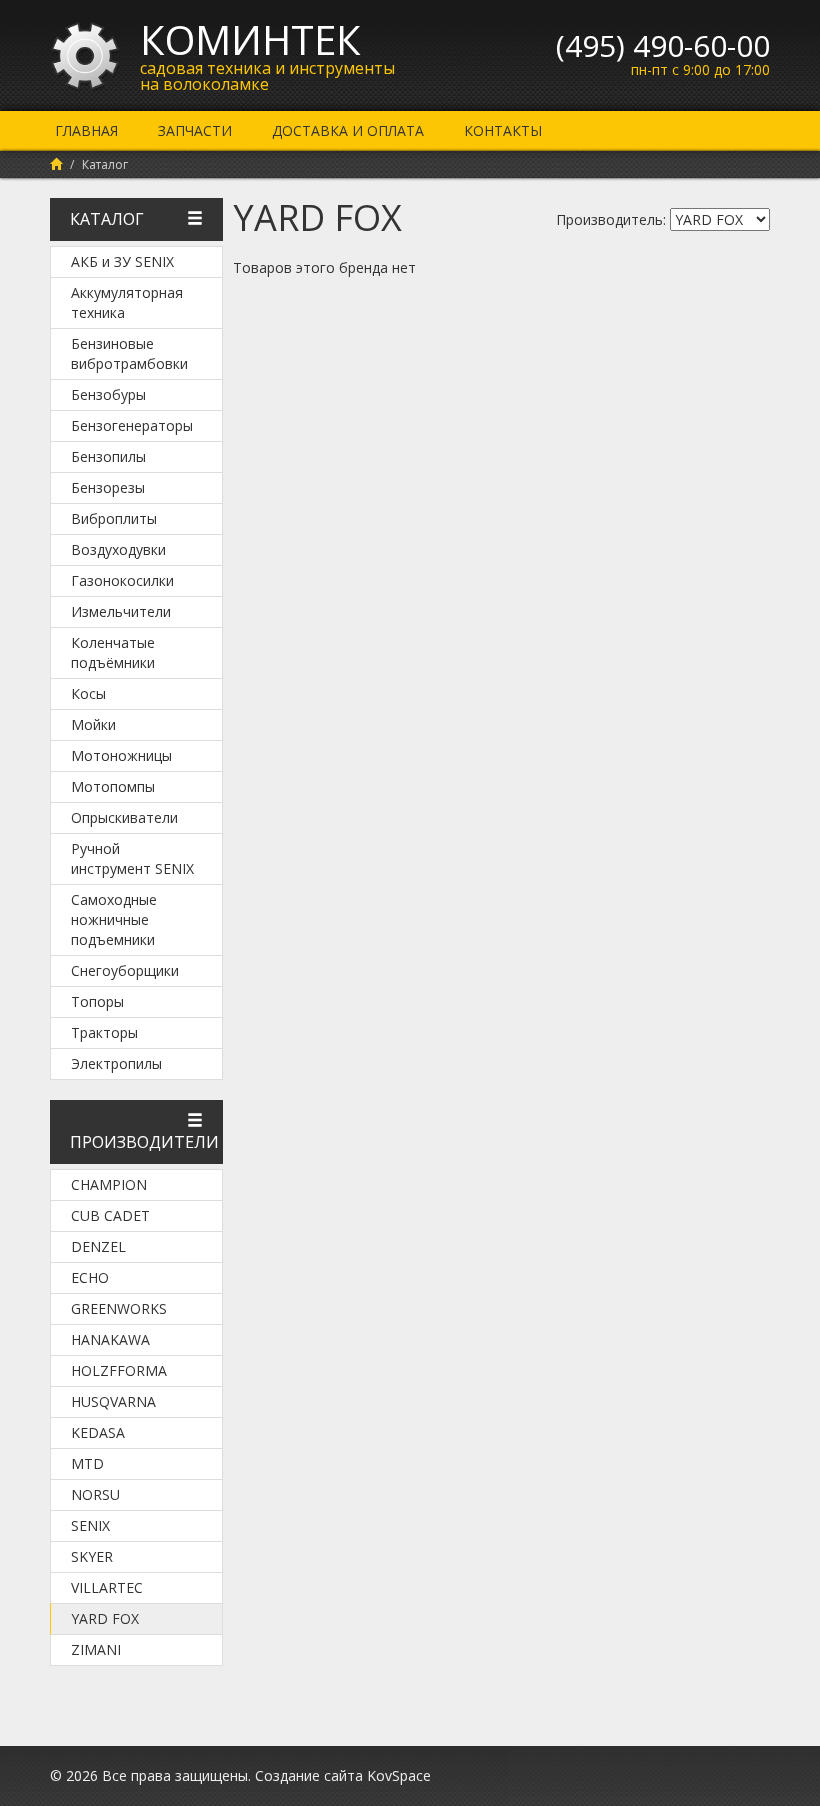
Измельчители (121, 611)
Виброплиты (114, 518)
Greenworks (119, 1308)
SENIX (90, 1525)
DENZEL (98, 1246)
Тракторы (104, 1032)
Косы (88, 693)
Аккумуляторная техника (127, 302)
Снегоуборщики (125, 970)
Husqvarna (113, 1401)
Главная (86, 130)
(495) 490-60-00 (663, 45)
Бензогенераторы (132, 425)
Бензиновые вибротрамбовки (129, 353)
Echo (90, 1277)
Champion (109, 1184)
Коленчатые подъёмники (113, 652)
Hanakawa (110, 1339)
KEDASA (98, 1432)
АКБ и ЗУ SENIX (122, 261)
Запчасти (195, 130)
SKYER (92, 1556)
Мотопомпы (113, 786)
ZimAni (96, 1649)
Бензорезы (108, 487)
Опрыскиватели (124, 817)
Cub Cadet (110, 1215)
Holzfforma (119, 1370)
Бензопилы (108, 456)
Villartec (107, 1587)
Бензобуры (108, 394)
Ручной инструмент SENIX (132, 858)
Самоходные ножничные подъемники (114, 919)
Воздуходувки (118, 549)
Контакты (503, 130)
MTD (87, 1463)
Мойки (93, 724)
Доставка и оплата (348, 130)
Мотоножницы (121, 755)
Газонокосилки (122, 580)
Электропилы (116, 1063)
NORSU (95, 1494)
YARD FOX (105, 1618)
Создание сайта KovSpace (343, 1775)
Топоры (97, 1001)
